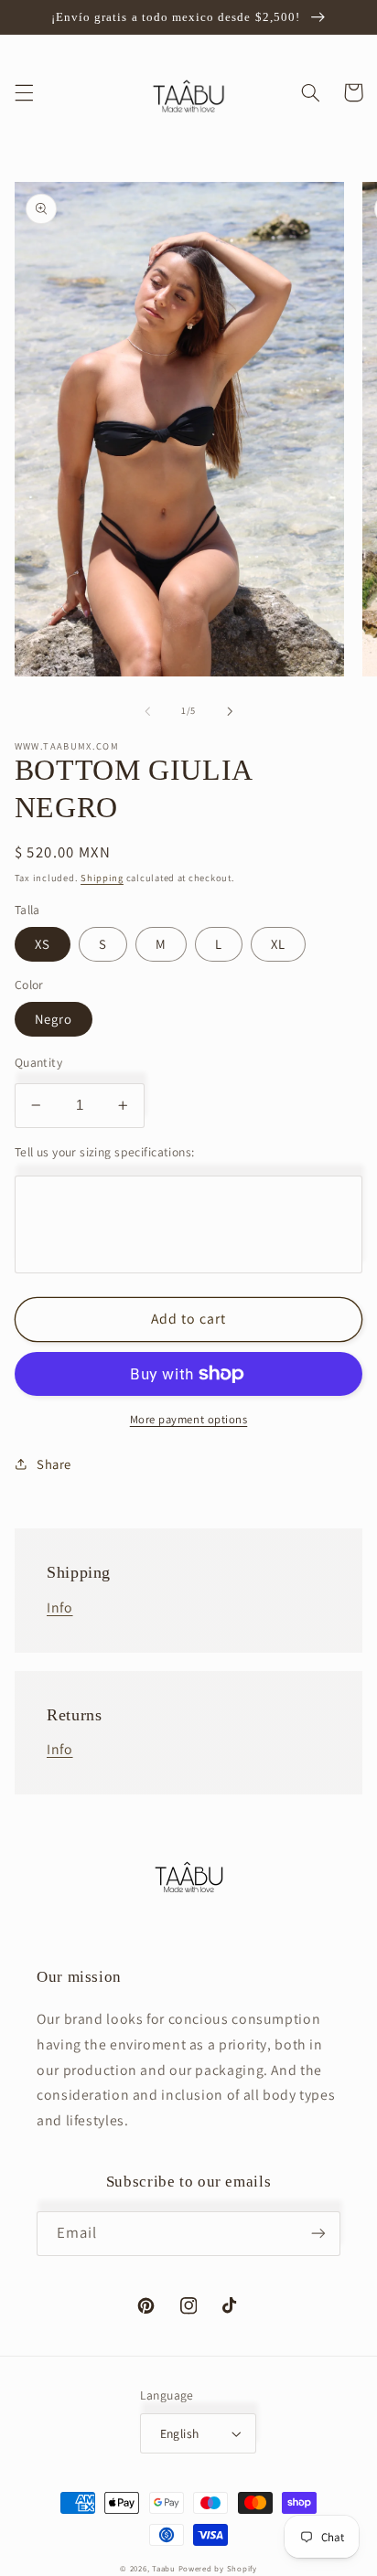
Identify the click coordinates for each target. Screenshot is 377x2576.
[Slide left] (147, 711)
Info (60, 1607)
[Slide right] (230, 711)
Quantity (38, 1062)
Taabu (165, 2569)
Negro (54, 1019)
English (180, 2433)
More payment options (189, 1419)
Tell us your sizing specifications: (105, 1152)
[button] (24, 92)
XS (43, 944)
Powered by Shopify (218, 2569)
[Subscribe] (318, 2234)
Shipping (102, 878)
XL (278, 944)
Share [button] (54, 1464)
